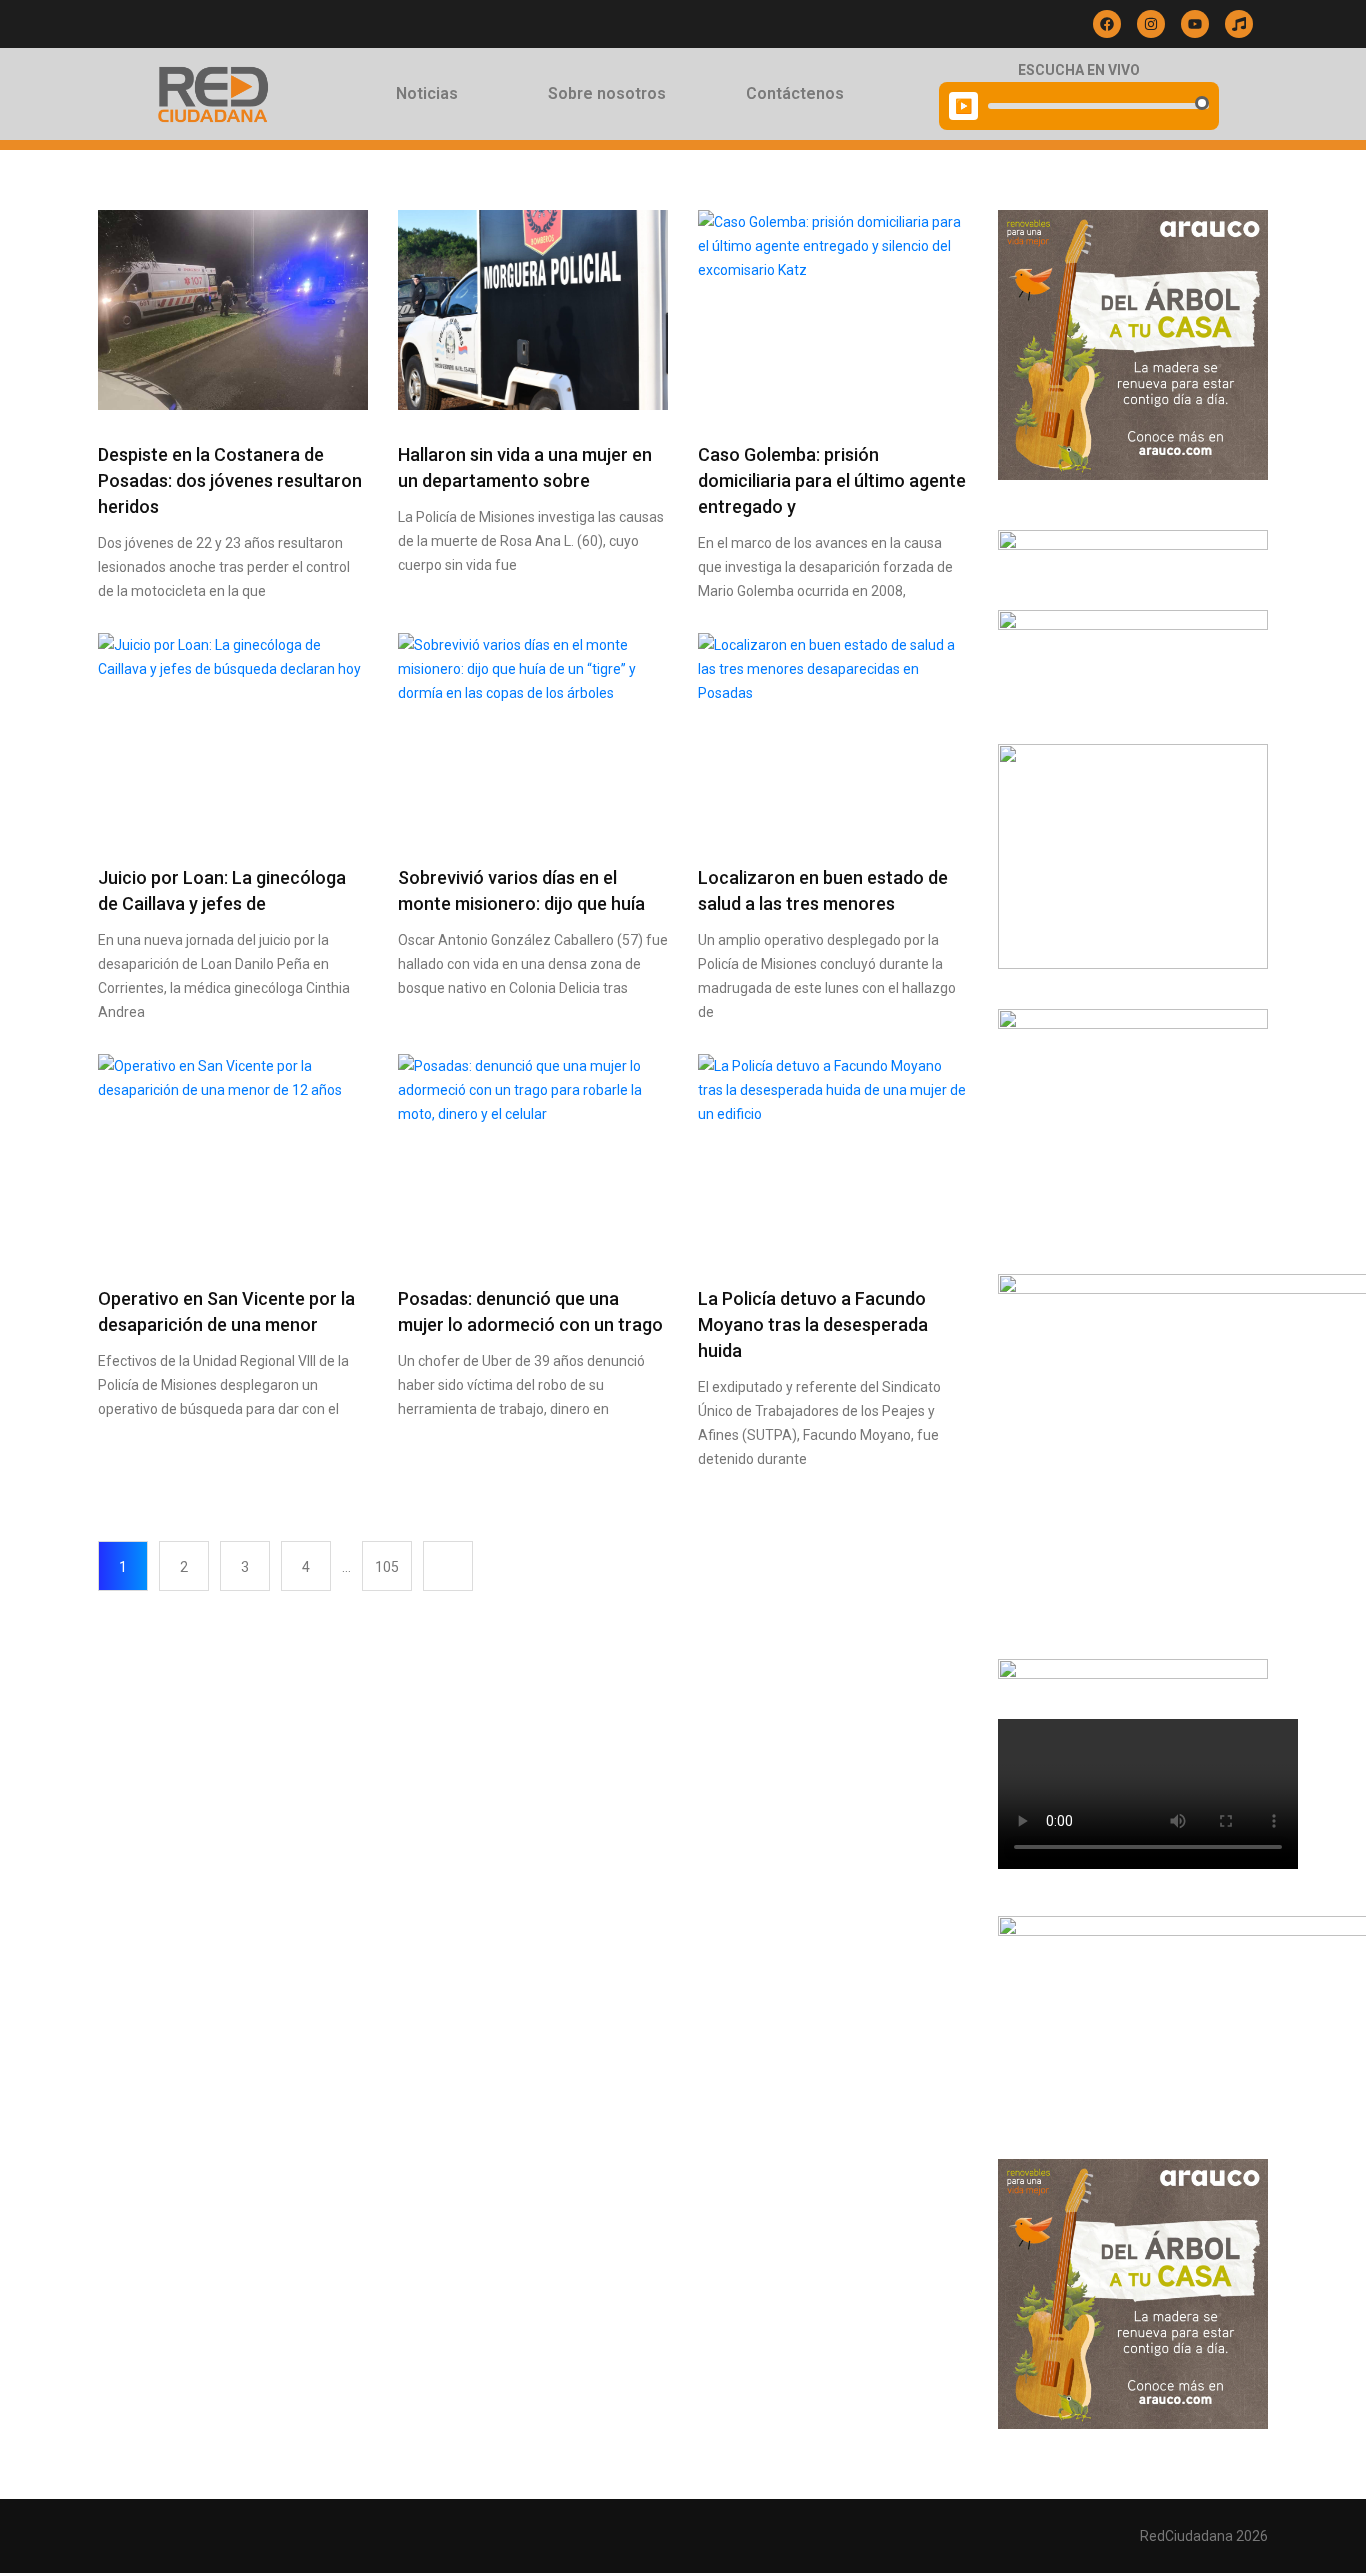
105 (387, 1567)
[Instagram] (1151, 24)
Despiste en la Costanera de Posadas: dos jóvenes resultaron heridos (230, 480)
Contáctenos (795, 93)
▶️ (963, 106)
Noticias (427, 93)
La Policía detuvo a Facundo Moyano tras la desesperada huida (813, 1324)
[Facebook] (1107, 24)
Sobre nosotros (607, 93)
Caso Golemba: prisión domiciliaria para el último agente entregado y (832, 480)
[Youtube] (1195, 24)
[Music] (1239, 24)
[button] (432, 94)
